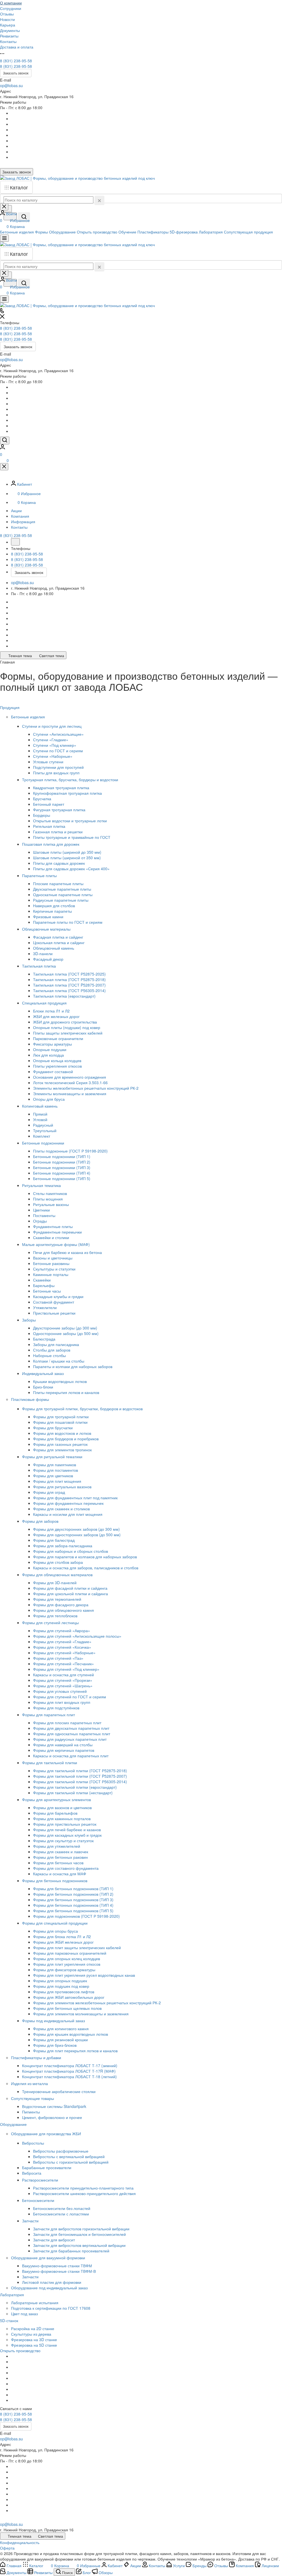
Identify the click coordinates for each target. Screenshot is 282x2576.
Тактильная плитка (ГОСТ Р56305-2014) (69, 990)
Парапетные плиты (40, 875)
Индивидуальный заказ (43, 1373)
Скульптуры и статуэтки (54, 1269)
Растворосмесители (41, 2180)
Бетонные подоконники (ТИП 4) (62, 1173)
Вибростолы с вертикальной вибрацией (69, 2156)
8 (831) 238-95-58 (16, 61)
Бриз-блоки (43, 1387)
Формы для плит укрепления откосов (67, 1964)
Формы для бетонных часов (58, 1863)
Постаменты (44, 1215)
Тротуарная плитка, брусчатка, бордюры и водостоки (71, 780)
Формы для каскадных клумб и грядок (67, 1835)
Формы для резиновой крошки (60, 2040)
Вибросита (32, 2173)
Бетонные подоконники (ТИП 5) (62, 1178)
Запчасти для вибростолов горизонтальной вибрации (81, 2229)
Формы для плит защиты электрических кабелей (77, 1948)
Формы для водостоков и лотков (62, 1433)
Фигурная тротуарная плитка (59, 810)
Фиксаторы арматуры (52, 1044)
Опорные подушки (50, 1049)
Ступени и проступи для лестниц (52, 726)
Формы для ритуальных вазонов (62, 1487)
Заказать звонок (16, 73)
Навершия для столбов (54, 906)
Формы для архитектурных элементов (57, 1799)
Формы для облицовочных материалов (58, 1575)
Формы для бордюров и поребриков (66, 1439)
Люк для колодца (48, 1055)
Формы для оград (49, 1492)
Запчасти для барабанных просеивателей (71, 2251)
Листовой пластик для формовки (52, 2282)
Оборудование (14, 2124)
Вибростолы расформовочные (61, 2151)
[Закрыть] (4, 467)
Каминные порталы (51, 1274)
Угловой (40, 1119)
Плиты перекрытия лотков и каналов (66, 1392)
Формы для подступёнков (56, 1708)
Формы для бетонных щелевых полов (67, 2008)
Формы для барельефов (55, 1813)
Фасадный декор (48, 959)
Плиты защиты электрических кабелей (68, 1033)
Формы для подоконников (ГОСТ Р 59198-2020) (76, 1916)
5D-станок (10, 2320)
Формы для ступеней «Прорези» (63, 1680)
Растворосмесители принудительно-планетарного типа (83, 2188)
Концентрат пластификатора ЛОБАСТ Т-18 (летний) (69, 2077)
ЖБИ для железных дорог (56, 1016)
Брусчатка (42, 799)
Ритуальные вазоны (51, 1204)
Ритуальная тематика (42, 1185)
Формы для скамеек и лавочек (61, 1852)
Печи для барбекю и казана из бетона (67, 1252)
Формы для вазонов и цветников (62, 1807)
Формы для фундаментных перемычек (68, 1503)
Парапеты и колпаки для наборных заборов (73, 1366)
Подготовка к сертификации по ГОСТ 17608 (51, 2308)
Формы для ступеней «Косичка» (62, 1647)
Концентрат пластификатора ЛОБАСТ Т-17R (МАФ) (69, 2071)
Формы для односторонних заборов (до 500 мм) (77, 1535)
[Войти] (2, 448)
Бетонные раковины (51, 1263)
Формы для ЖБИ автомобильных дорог (69, 1997)
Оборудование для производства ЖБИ (47, 2134)
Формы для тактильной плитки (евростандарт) (75, 1787)
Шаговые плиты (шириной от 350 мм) (67, 858)
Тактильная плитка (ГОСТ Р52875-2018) (69, 979)
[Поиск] (5, 440)
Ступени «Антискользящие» (58, 734)
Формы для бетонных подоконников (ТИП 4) (73, 1905)
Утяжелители (45, 1307)
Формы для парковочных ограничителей (70, 1953)
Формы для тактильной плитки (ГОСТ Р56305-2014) (80, 1782)
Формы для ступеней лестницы (51, 1623)
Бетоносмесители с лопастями (61, 2214)
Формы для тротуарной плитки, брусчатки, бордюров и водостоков (83, 1409)
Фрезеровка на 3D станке (34, 2339)
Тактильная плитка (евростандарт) (64, 996)
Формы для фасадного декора (61, 1605)
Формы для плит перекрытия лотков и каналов (75, 2051)
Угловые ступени (48, 762)
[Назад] (15, 542)
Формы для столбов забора (58, 1562)
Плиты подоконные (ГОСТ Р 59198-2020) (70, 1151)
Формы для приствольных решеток (65, 1824)
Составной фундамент (54, 1302)
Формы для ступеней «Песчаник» (63, 1664)
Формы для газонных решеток (60, 1444)
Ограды (40, 1221)
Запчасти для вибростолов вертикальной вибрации (79, 2245)
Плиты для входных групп (56, 773)
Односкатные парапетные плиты (63, 895)
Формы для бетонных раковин (60, 1857)
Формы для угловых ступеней (60, 1691)
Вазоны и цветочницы (53, 1258)
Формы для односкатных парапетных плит (72, 1734)
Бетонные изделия (29, 717)
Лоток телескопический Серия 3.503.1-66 (70, 1082)
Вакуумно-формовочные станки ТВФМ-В (59, 2271)
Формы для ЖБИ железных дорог (63, 1942)
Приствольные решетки (54, 1313)
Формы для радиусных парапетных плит (70, 1739)
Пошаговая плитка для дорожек (51, 844)
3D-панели (43, 953)
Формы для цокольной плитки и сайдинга (70, 1594)
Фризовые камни (48, 917)
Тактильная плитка (40, 966)
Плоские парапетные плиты (58, 883)
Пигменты (31, 2112)
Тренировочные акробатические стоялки (59, 2091)
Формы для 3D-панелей (55, 1583)
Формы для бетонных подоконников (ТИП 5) (73, 1911)
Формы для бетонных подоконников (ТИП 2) (73, 1894)
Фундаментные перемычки (57, 1232)
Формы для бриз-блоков (55, 2045)
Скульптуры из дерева (31, 2334)
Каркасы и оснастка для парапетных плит (71, 1756)
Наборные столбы (49, 1355)
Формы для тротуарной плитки (61, 1417)
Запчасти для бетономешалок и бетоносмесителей (79, 2234)
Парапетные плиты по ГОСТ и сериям (68, 922)
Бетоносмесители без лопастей (62, 2208)
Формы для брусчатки (53, 1428)
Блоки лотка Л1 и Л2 (51, 1011)
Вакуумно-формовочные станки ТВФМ (57, 2266)
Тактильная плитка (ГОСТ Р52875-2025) (69, 974)
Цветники (41, 1210)
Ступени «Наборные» (53, 756)
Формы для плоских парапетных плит (67, 1723)
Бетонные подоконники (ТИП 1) (62, 1156)
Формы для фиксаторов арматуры (64, 1970)
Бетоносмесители (39, 2200)
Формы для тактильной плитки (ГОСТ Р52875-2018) (80, 1771)
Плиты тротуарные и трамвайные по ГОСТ (72, 837)
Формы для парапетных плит (49, 1715)
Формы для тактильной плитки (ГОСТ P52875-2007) (80, 1776)
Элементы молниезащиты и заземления (70, 1094)
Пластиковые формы (31, 1399)
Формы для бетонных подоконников (55, 1881)
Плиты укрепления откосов (57, 1066)
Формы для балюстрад (54, 1540)
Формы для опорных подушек (60, 1981)
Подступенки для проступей (58, 767)
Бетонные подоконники (44, 1143)
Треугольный (45, 1130)
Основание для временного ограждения (70, 1077)
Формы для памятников (55, 1465)
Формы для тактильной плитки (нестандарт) (73, 1793)
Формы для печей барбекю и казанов (67, 1830)
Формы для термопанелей (57, 1599)
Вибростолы (34, 2143)
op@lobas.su (11, 85)
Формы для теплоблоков (55, 1616)
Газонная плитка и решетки (58, 832)
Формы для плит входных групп (62, 1702)
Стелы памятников (50, 1193)
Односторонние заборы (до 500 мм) (66, 1333)
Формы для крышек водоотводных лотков (70, 2034)
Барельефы (44, 1285)
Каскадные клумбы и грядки (58, 1296)
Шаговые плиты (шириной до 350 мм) (67, 852)
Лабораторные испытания (35, 2303)
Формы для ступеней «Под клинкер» (66, 1669)
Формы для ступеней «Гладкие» (62, 1642)
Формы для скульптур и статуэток (63, 1841)
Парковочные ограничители (58, 1038)
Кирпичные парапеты (52, 911)
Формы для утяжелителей (57, 1846)
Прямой (40, 1114)
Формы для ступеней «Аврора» (62, 1631)
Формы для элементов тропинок (62, 1450)
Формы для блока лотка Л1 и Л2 (62, 1936)
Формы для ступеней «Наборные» (64, 1653)
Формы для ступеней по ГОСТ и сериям (70, 1697)
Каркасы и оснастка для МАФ (60, 1874)
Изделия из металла (30, 2083)
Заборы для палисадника (56, 1344)
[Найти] (24, 217)
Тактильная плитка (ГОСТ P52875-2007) (69, 985)
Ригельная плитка (49, 826)
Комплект (42, 1136)
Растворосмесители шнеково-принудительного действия (84, 2193)
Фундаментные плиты (53, 1226)
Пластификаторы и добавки (37, 2057)
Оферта (7, 2548)
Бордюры (42, 815)
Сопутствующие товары (33, 2098)
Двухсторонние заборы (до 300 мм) (65, 1328)
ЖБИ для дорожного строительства (65, 1022)
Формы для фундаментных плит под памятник (75, 1498)
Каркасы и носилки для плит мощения (68, 1514)
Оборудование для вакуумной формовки (49, 2258)
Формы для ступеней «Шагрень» (63, 1686)
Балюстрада (44, 1339)
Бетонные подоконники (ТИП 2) (62, 1162)
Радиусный (43, 1125)
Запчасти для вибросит (54, 2240)
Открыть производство (20, 2351)
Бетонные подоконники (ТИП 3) (62, 1167)
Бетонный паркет (49, 804)
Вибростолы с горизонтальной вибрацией (71, 2162)
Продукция (10, 707)
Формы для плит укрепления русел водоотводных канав (84, 1975)
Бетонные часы (47, 1291)
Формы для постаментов (55, 1470)
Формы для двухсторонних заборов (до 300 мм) (76, 1529)
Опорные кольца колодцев (57, 1060)
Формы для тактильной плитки (50, 1763)
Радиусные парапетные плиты (61, 900)
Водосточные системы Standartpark (54, 2106)
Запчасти (31, 2221)
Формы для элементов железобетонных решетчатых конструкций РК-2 (97, 2003)
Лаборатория (13, 2295)
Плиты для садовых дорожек (59, 863)
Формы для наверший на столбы (63, 1745)
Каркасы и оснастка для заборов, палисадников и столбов (86, 1568)
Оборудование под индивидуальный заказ (49, 2288)
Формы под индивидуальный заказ (54, 2021)
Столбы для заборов (52, 1350)
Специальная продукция (45, 1003)
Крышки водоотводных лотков (60, 1381)
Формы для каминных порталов (62, 1818)
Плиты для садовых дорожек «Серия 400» (71, 869)
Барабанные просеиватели (47, 2167)
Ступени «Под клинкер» (55, 745)
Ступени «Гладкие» (51, 740)
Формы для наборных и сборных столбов (70, 1551)
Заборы (29, 1320)
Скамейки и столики (51, 1237)
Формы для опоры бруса (55, 1931)
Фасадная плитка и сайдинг (58, 937)
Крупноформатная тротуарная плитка (67, 793)
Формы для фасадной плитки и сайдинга (70, 1588)
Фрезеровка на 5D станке (34, 2345)
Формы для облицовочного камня (63, 1610)
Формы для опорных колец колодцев (67, 1959)
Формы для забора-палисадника (63, 1546)
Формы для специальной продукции (55, 1923)
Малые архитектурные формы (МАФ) (56, 1244)
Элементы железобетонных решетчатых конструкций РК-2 (86, 1088)
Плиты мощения (48, 1199)
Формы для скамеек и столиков (61, 1509)
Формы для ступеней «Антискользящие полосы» (77, 1636)
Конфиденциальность (20, 2542)
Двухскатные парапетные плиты (62, 889)
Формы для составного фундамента (66, 1868)
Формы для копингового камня (61, 2029)
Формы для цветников (53, 1476)
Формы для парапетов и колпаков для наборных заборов (85, 1557)
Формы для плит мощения (57, 1481)
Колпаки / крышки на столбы (59, 1361)
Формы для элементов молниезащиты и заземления (81, 2014)
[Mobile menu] (4, 299)
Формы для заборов (41, 1521)
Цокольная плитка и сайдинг (59, 942)
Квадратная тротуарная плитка (61, 788)
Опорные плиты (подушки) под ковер (67, 1027)
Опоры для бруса (49, 1099)
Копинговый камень (40, 1106)
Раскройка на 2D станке (33, 2328)
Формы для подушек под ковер (61, 1986)
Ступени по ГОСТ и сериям (58, 751)
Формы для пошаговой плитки (60, 1422)
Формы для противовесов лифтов (64, 1992)
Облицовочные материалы (47, 929)
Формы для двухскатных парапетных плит (71, 1728)
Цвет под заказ (24, 2314)
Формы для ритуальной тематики (53, 1457)
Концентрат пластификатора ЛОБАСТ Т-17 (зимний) (70, 2065)
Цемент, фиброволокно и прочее (52, 2117)
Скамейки (42, 1280)
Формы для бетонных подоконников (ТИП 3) (73, 1900)
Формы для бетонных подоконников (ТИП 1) (73, 1889)
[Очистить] (99, 200)
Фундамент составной (53, 1071)
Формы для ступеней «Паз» (58, 1658)
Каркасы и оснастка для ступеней (63, 1675)
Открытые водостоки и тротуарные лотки (70, 821)
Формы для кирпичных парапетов (64, 1750)
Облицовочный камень (54, 948)
